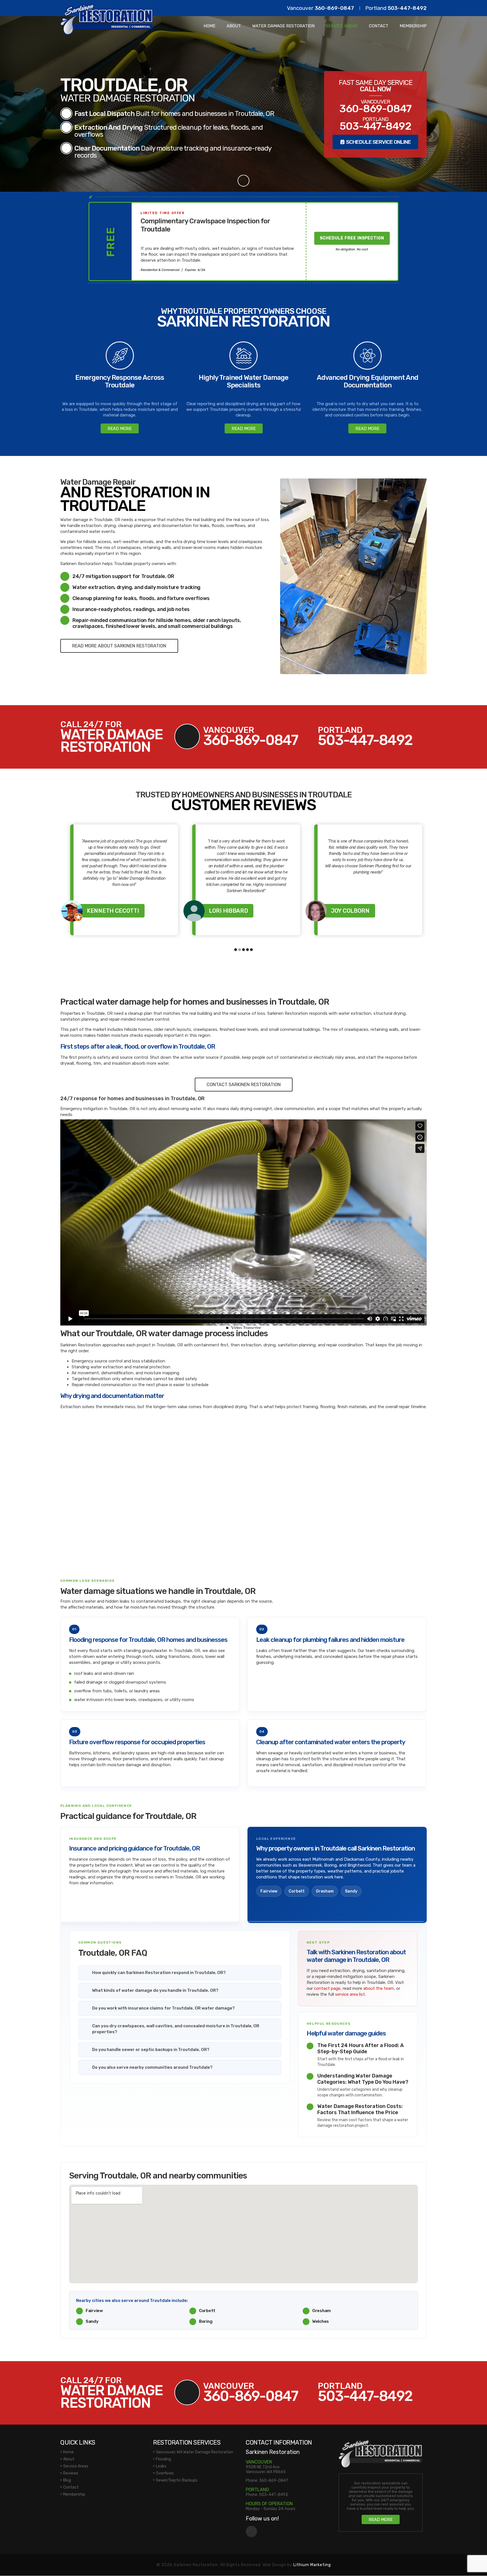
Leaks (161, 2466)
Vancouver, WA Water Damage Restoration (194, 2452)
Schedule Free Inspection (352, 238)
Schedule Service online (378, 142)
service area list (350, 1994)
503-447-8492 (407, 8)
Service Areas (342, 26)
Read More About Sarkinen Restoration (119, 646)
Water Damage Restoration (283, 26)
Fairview (269, 1891)
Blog (67, 2480)
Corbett (297, 1891)
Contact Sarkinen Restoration (244, 1085)
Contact (379, 26)
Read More (120, 429)
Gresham (325, 1891)
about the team (379, 1988)
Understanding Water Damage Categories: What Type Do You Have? (363, 2079)
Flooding (163, 2459)
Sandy (351, 1891)
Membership (413, 26)
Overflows (165, 2473)
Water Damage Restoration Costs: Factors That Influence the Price (360, 2109)
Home (209, 26)
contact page (327, 1988)
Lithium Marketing (312, 2565)
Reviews (71, 2473)
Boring (206, 2321)
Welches (321, 2321)
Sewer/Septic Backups (177, 2480)
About (234, 26)
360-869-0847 (334, 8)
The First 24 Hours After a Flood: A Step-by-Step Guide (360, 2048)
